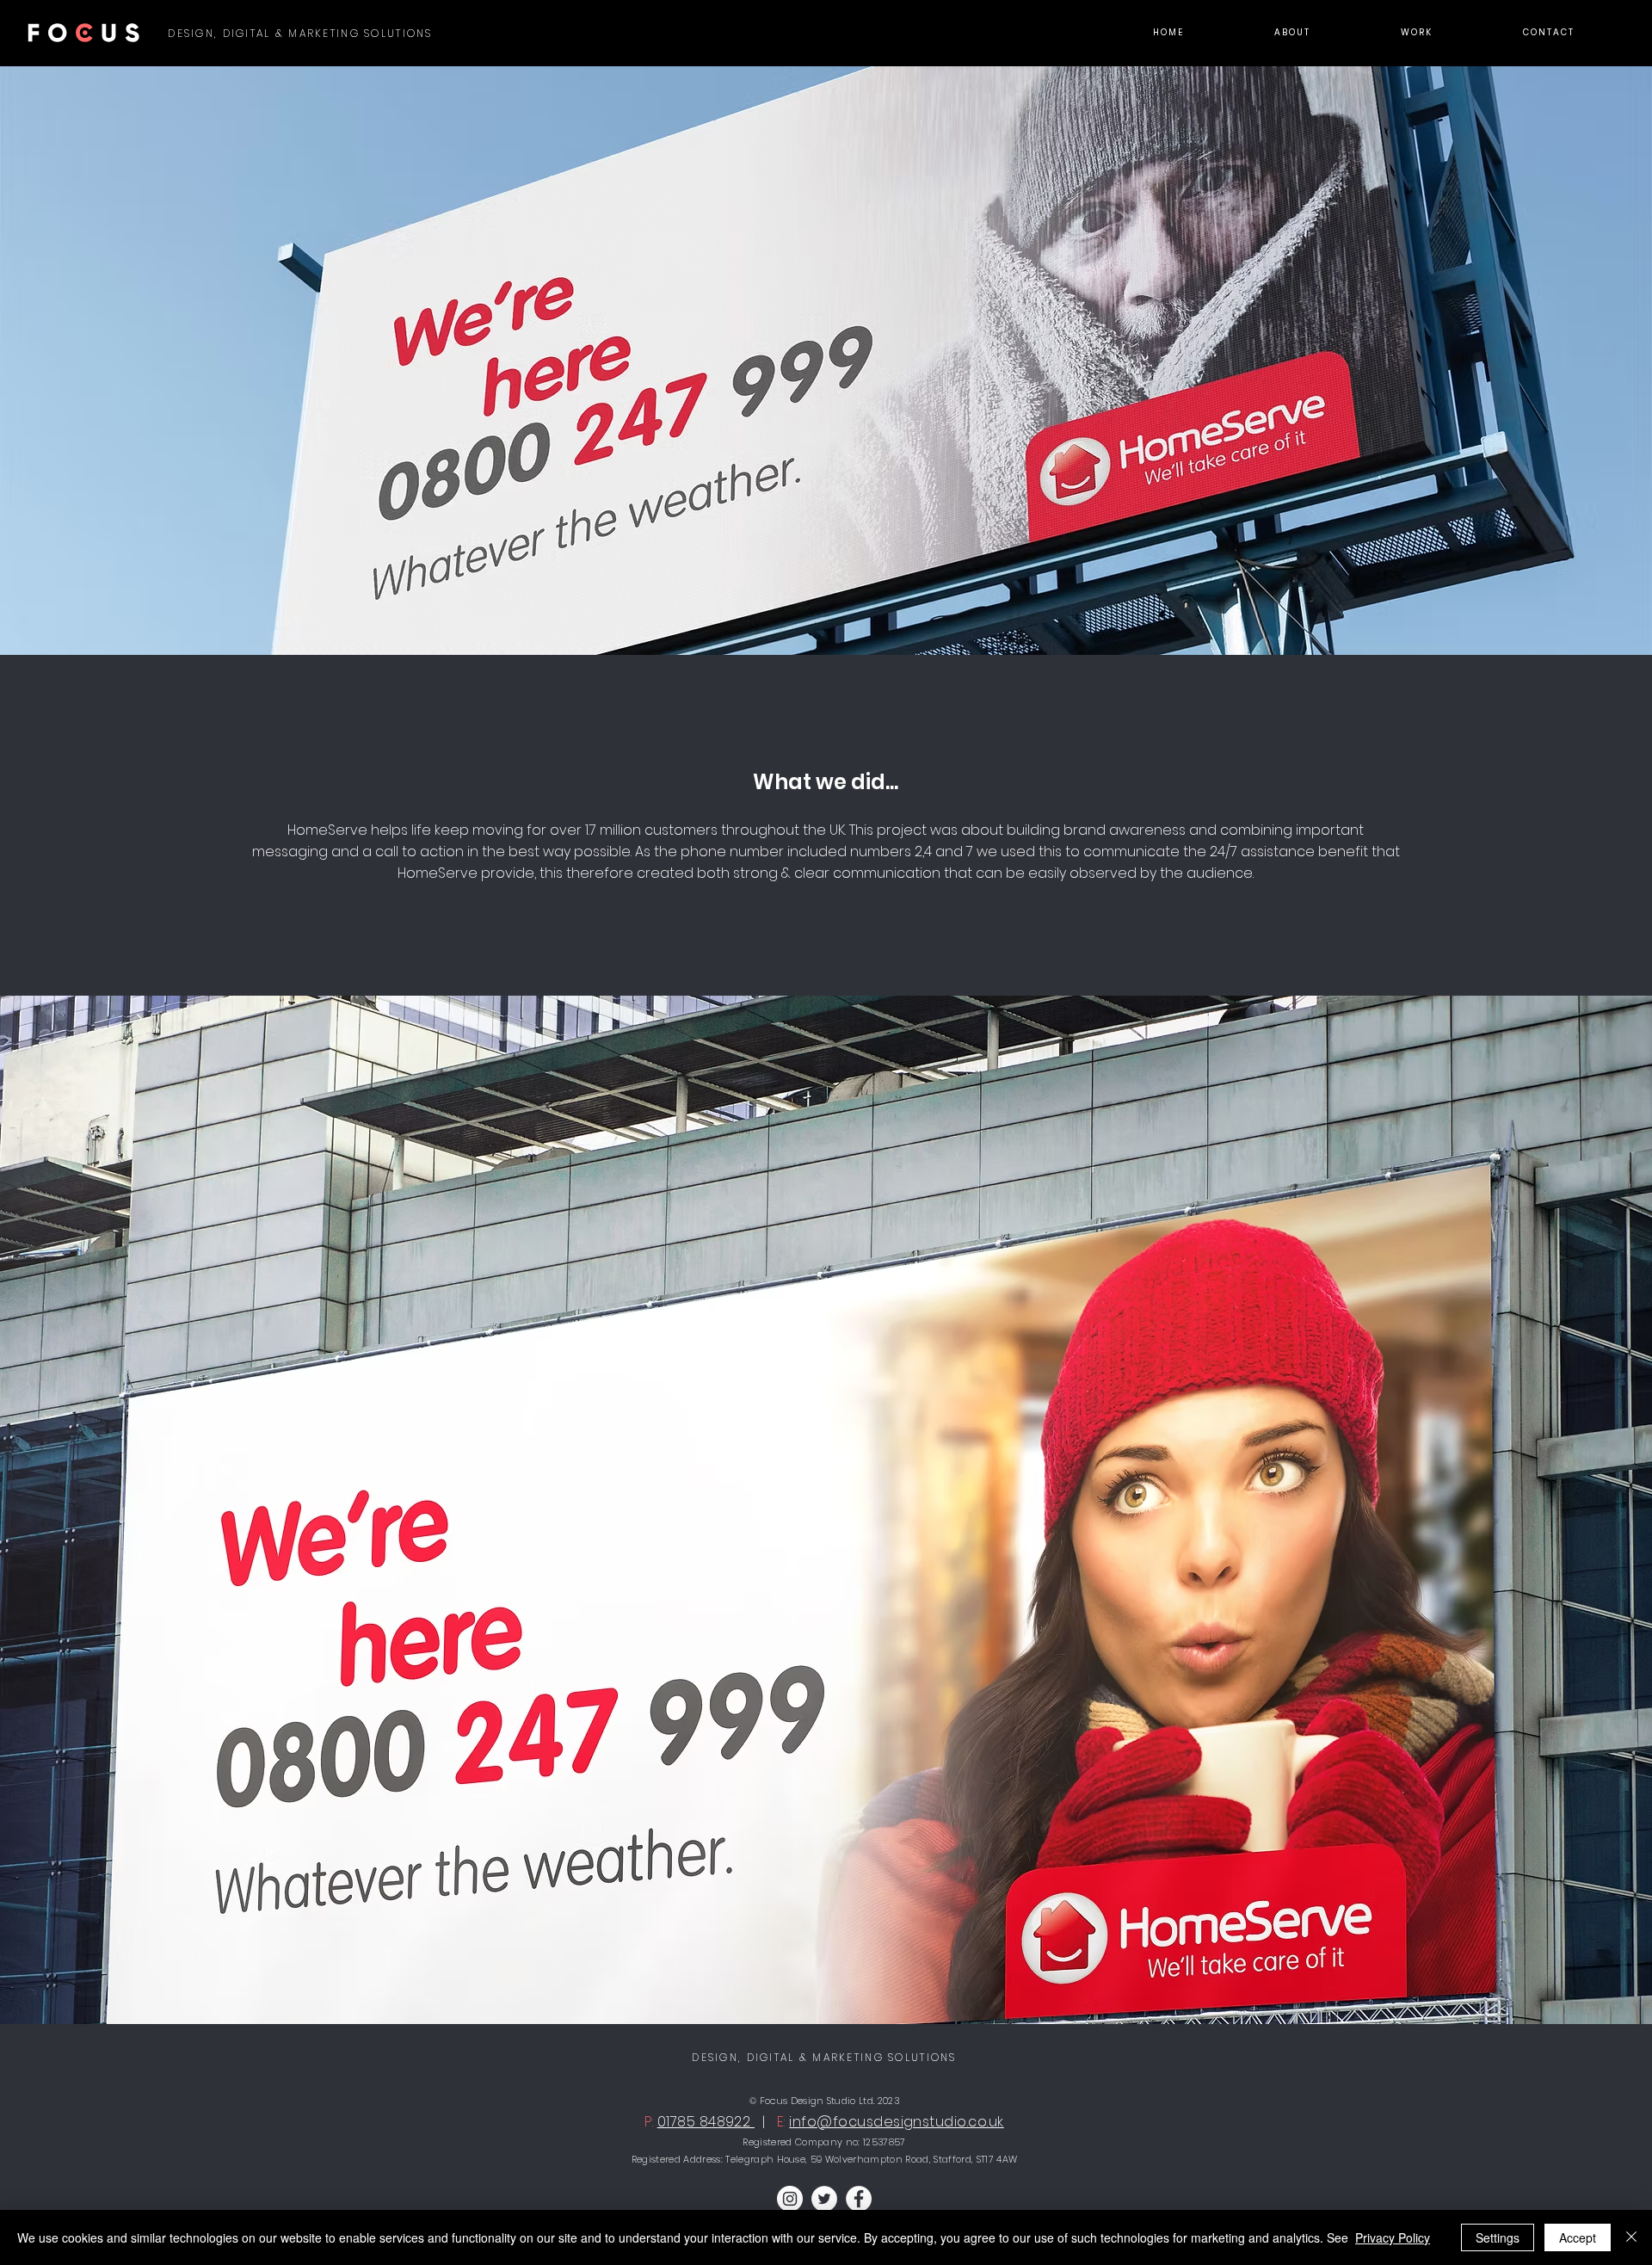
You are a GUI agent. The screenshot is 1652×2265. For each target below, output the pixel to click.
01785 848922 (706, 2122)
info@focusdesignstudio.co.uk (896, 2122)
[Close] (1631, 2237)
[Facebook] (859, 2199)
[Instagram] (790, 2199)
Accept (1578, 2237)
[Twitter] (824, 2199)
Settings (1498, 2237)
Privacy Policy (1393, 2237)
